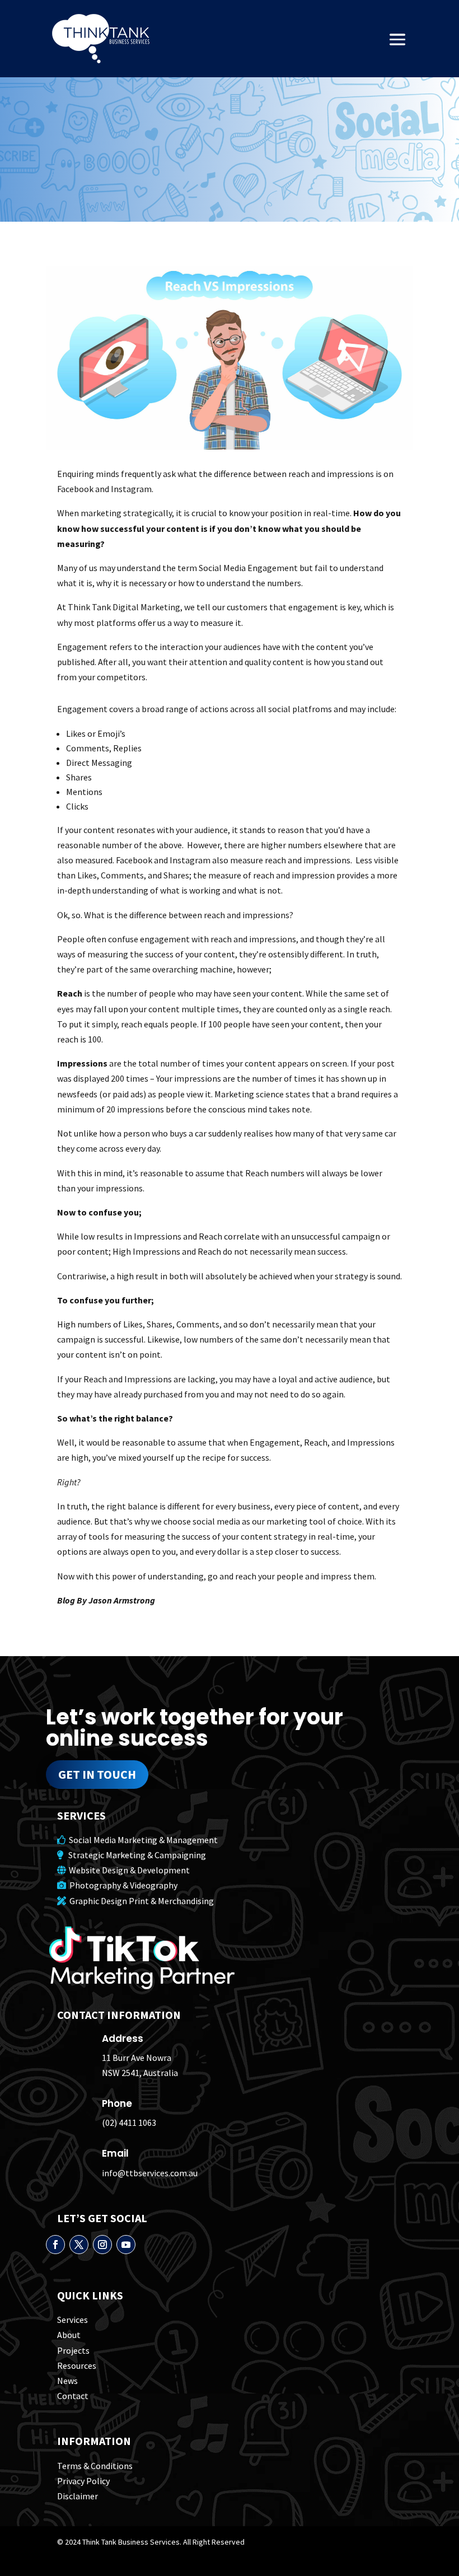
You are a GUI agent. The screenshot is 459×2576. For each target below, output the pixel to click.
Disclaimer (78, 2496)
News (67, 2381)
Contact (73, 2396)
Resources (77, 2365)
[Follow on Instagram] (102, 2245)
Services (72, 2320)
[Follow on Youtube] (126, 2245)
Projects (73, 2350)
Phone (117, 2103)
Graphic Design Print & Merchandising (140, 1901)
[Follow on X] (79, 2245)
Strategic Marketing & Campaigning (135, 1855)
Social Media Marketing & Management (142, 1840)
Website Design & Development (128, 1870)
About (69, 2335)
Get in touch (97, 1774)
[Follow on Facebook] (55, 2245)
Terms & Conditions (95, 2466)
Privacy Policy (83, 2481)
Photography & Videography (122, 1885)
